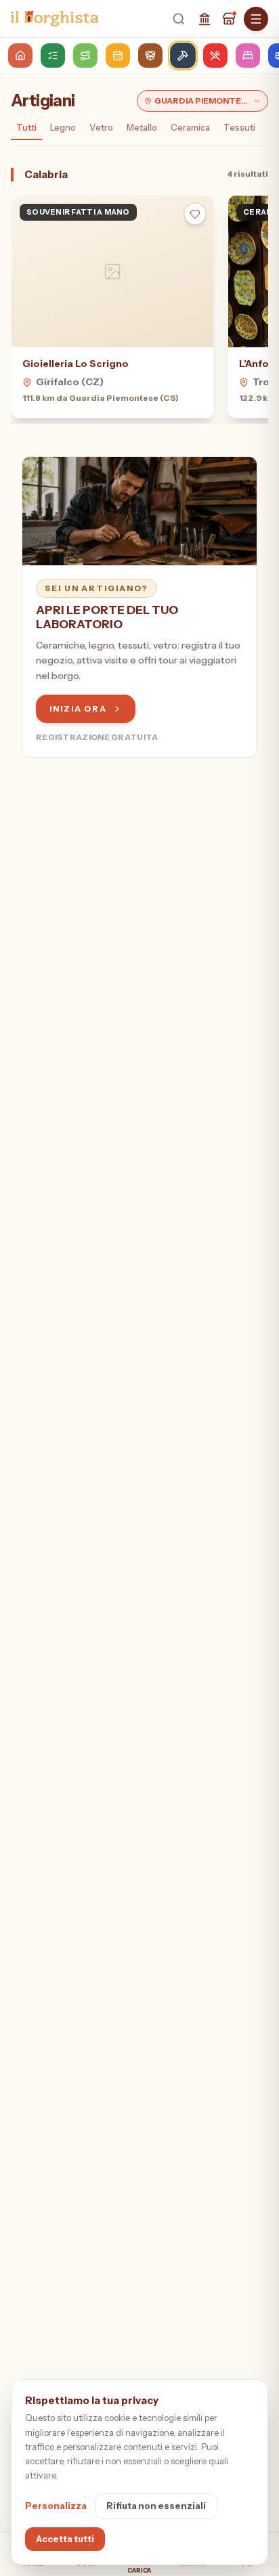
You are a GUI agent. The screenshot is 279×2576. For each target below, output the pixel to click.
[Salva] (195, 214)
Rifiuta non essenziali (156, 2506)
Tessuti (239, 127)
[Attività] (229, 19)
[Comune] (205, 19)
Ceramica (190, 127)
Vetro (101, 127)
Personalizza (56, 2506)
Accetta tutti (65, 2539)
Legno (63, 127)
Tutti (26, 127)
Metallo (142, 127)
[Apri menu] (256, 19)
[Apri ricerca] (179, 19)
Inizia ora (78, 708)
